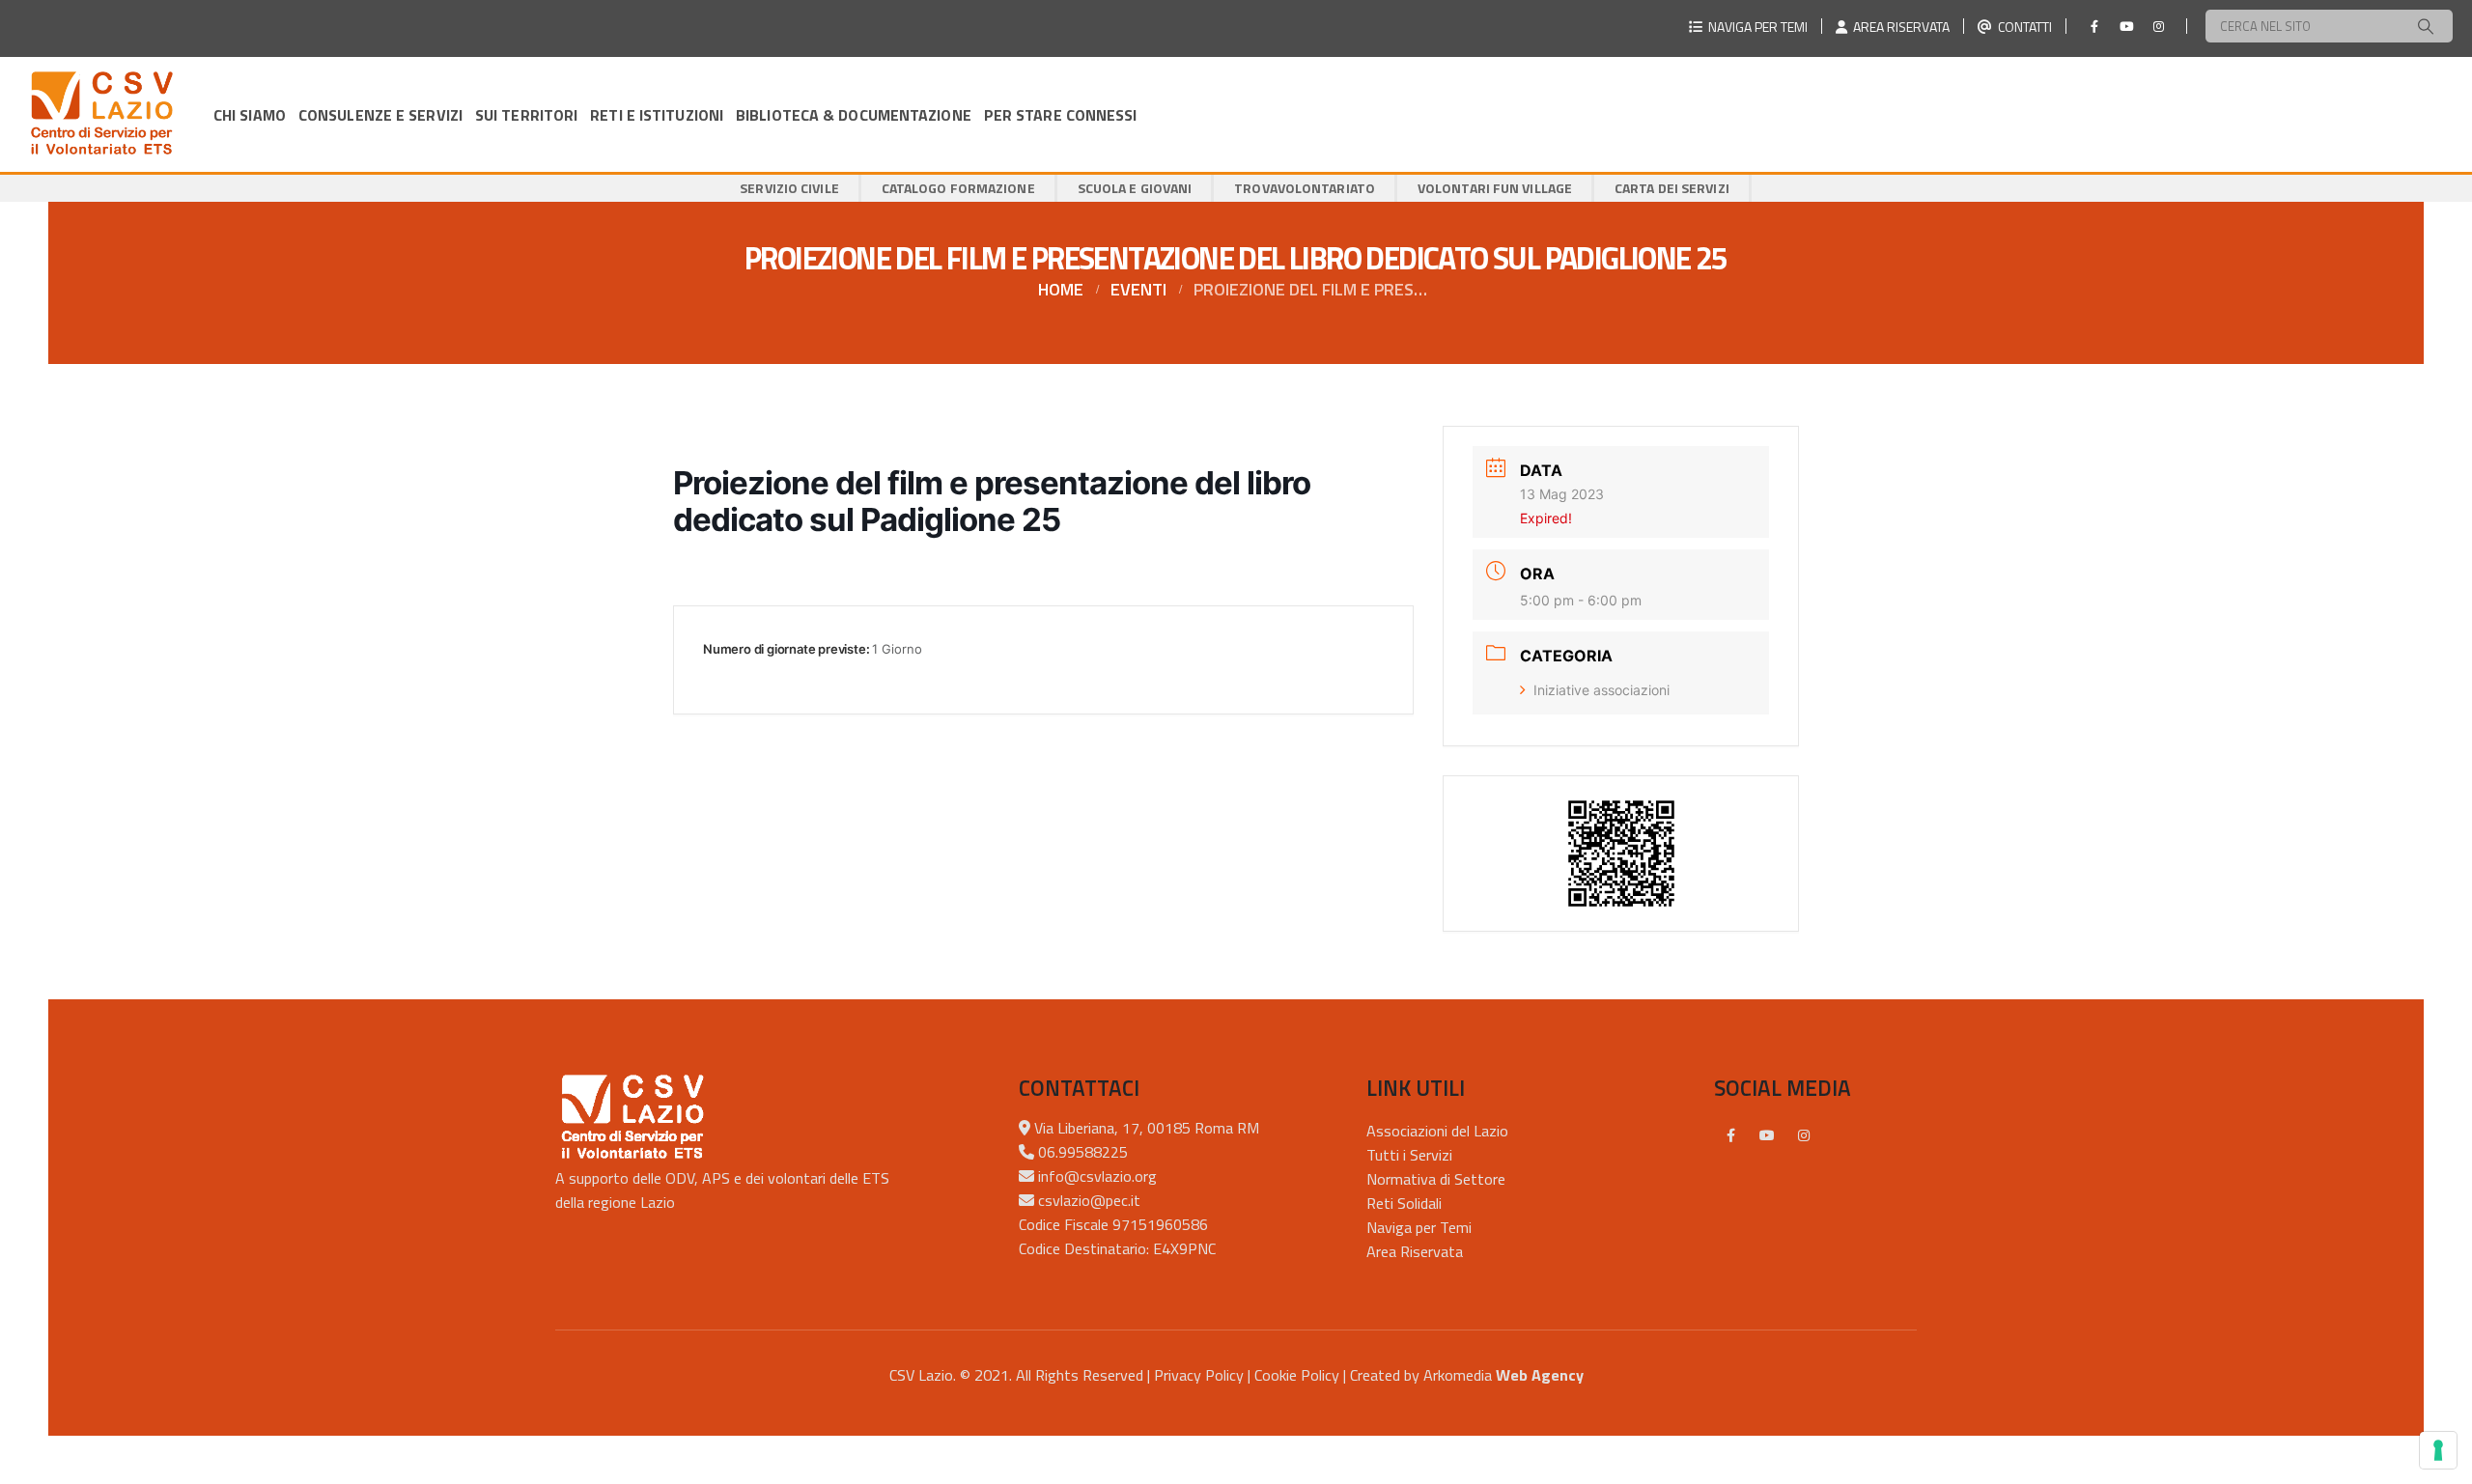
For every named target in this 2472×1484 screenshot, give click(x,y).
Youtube (1767, 1135)
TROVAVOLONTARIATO (1305, 188)
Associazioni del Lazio (1437, 1131)
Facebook (1730, 1135)
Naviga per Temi (1419, 1227)
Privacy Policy (1199, 1375)
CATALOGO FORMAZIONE (958, 188)
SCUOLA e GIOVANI (1135, 188)
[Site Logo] (101, 114)
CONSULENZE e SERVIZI (380, 115)
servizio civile (789, 188)
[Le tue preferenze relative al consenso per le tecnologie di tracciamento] (2438, 1450)
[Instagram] (2158, 26)
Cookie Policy (1297, 1375)
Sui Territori (526, 115)
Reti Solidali (1404, 1203)
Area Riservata (1415, 1251)
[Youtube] (2126, 26)
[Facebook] (2094, 26)
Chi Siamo (250, 115)
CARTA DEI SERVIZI (1672, 188)
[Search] (2426, 26)
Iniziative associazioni (1601, 690)
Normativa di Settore (1436, 1179)
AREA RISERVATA (1898, 27)
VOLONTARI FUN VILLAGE (1495, 188)
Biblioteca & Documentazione (854, 115)
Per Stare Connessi (1061, 115)
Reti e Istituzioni (657, 115)
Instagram (1804, 1135)
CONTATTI (2022, 27)
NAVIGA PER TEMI (1755, 27)
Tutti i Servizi (1409, 1155)
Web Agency (1540, 1375)
